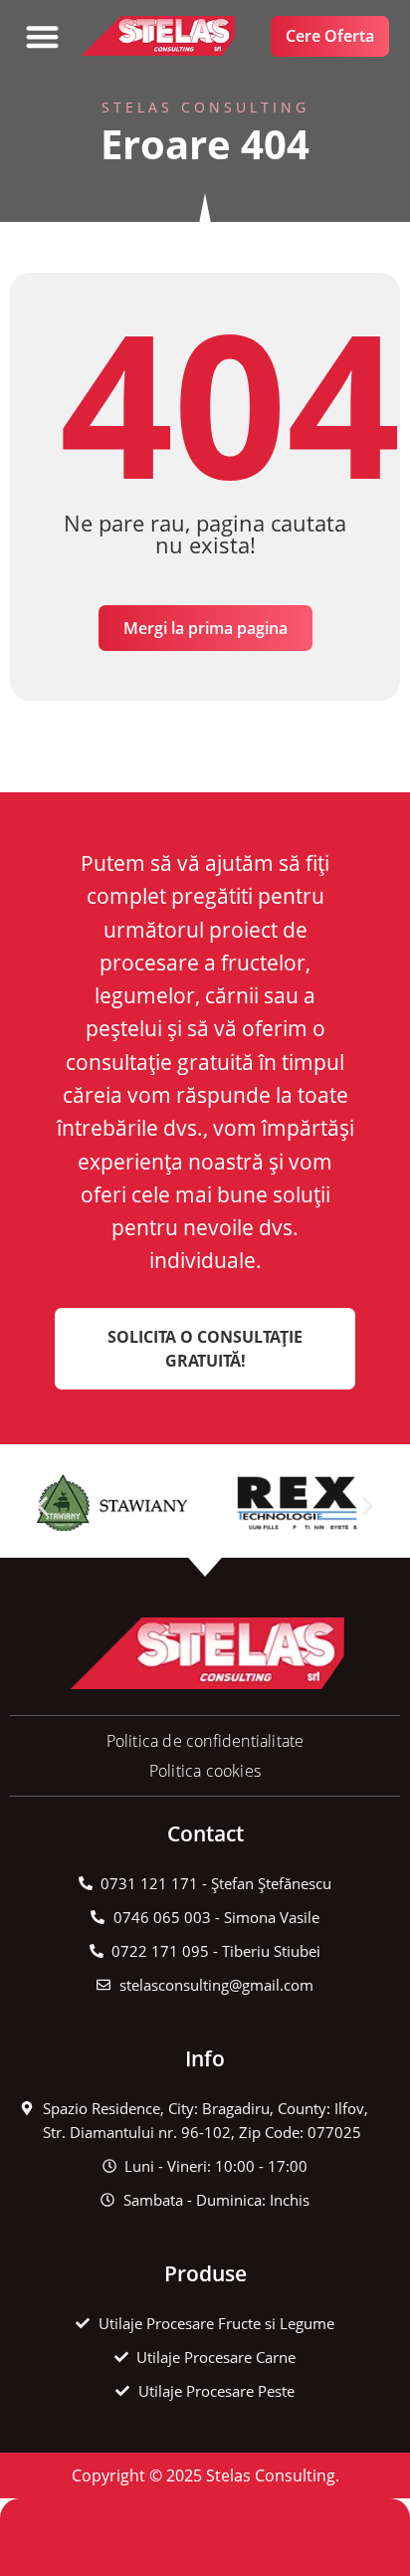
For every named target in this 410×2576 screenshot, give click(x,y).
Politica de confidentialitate (205, 1741)
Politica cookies (205, 1771)
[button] (42, 36)
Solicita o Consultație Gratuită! (205, 1349)
